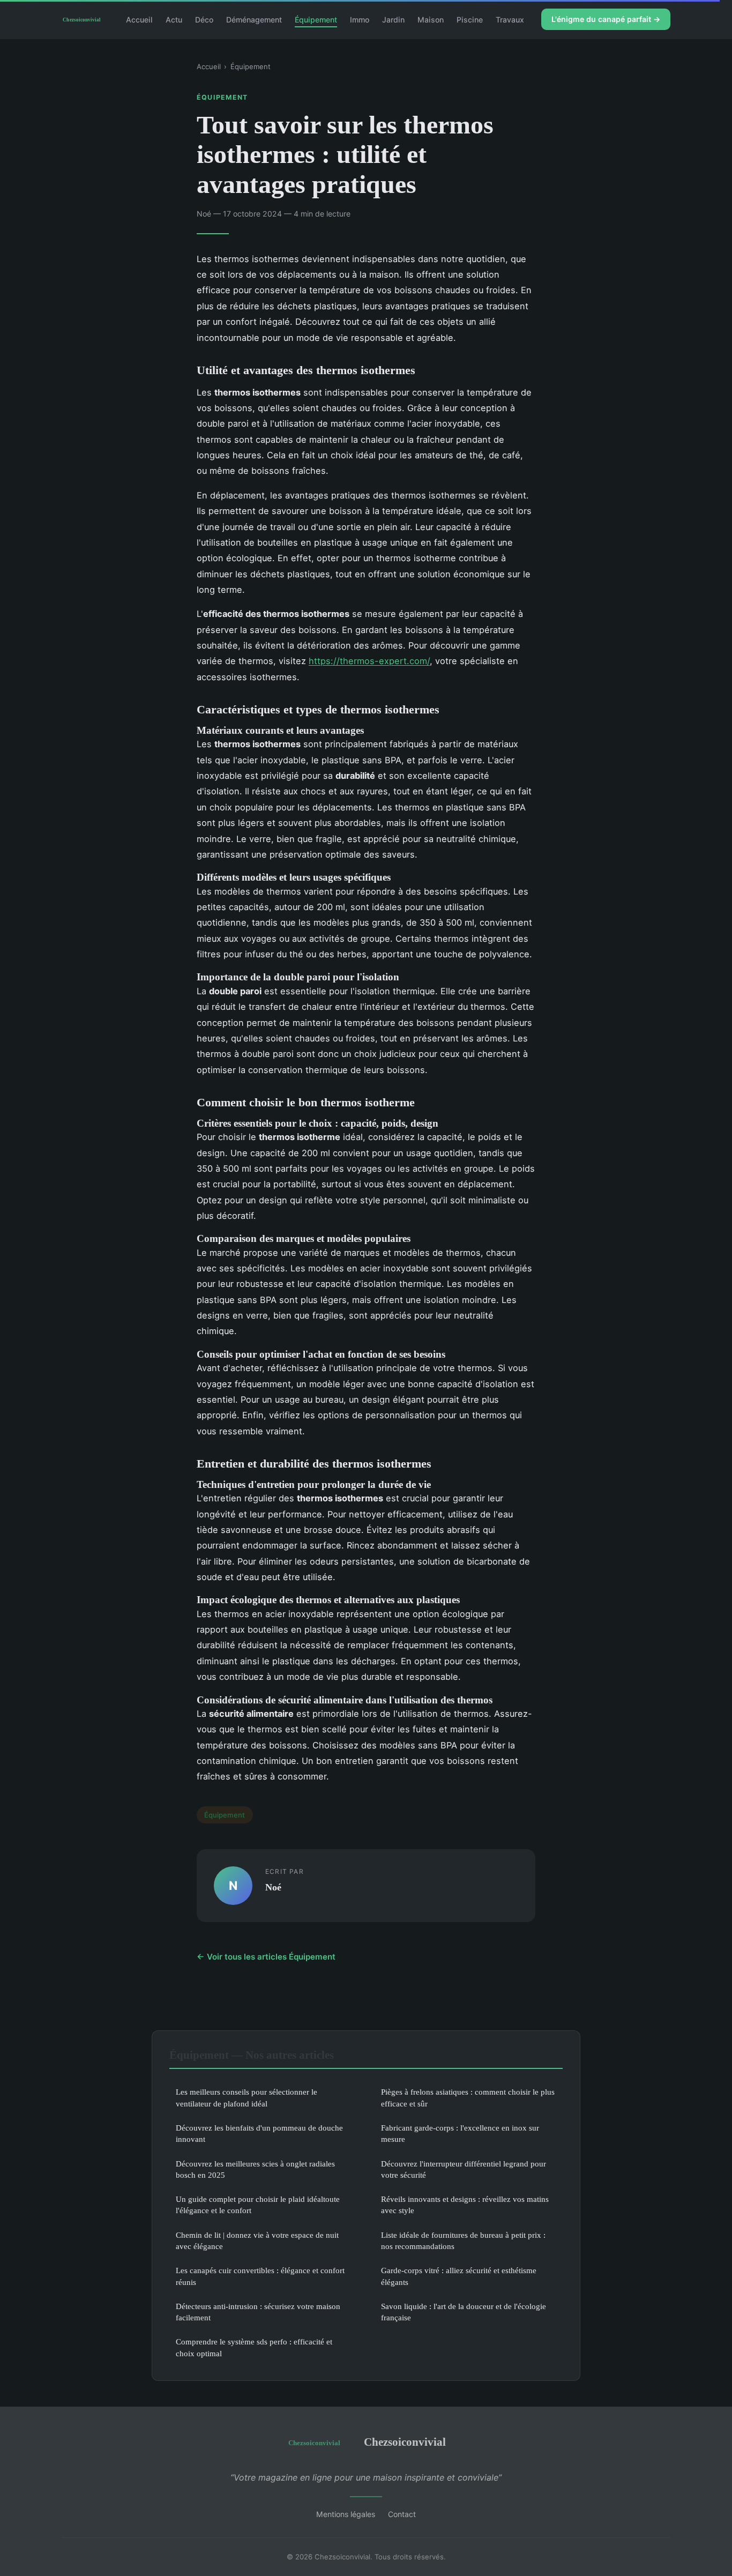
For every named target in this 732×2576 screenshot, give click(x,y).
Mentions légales (346, 2514)
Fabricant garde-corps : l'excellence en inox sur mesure (460, 2133)
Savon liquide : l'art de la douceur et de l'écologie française (464, 2312)
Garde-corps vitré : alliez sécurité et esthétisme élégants (459, 2276)
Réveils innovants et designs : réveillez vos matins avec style (465, 2205)
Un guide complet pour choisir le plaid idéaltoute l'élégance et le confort (258, 2205)
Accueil (139, 19)
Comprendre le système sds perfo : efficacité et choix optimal (254, 2347)
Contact (402, 2514)
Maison (431, 19)
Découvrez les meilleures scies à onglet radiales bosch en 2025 (255, 2169)
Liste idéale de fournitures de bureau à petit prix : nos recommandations (463, 2240)
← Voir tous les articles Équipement (266, 1957)
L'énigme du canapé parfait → (606, 19)
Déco (204, 19)
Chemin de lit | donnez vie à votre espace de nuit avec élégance (257, 2240)
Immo (360, 19)
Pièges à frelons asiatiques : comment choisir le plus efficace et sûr (468, 2097)
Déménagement (254, 19)
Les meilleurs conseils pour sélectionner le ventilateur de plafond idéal (247, 2097)
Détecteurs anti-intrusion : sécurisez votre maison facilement (258, 2312)
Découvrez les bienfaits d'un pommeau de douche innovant (259, 2133)
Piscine (470, 19)
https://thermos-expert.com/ (369, 661)
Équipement (316, 19)
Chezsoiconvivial (405, 2442)
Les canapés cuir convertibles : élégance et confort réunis (260, 2276)
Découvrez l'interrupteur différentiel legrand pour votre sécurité (464, 2169)
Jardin (393, 19)
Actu (174, 19)
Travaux (510, 19)
